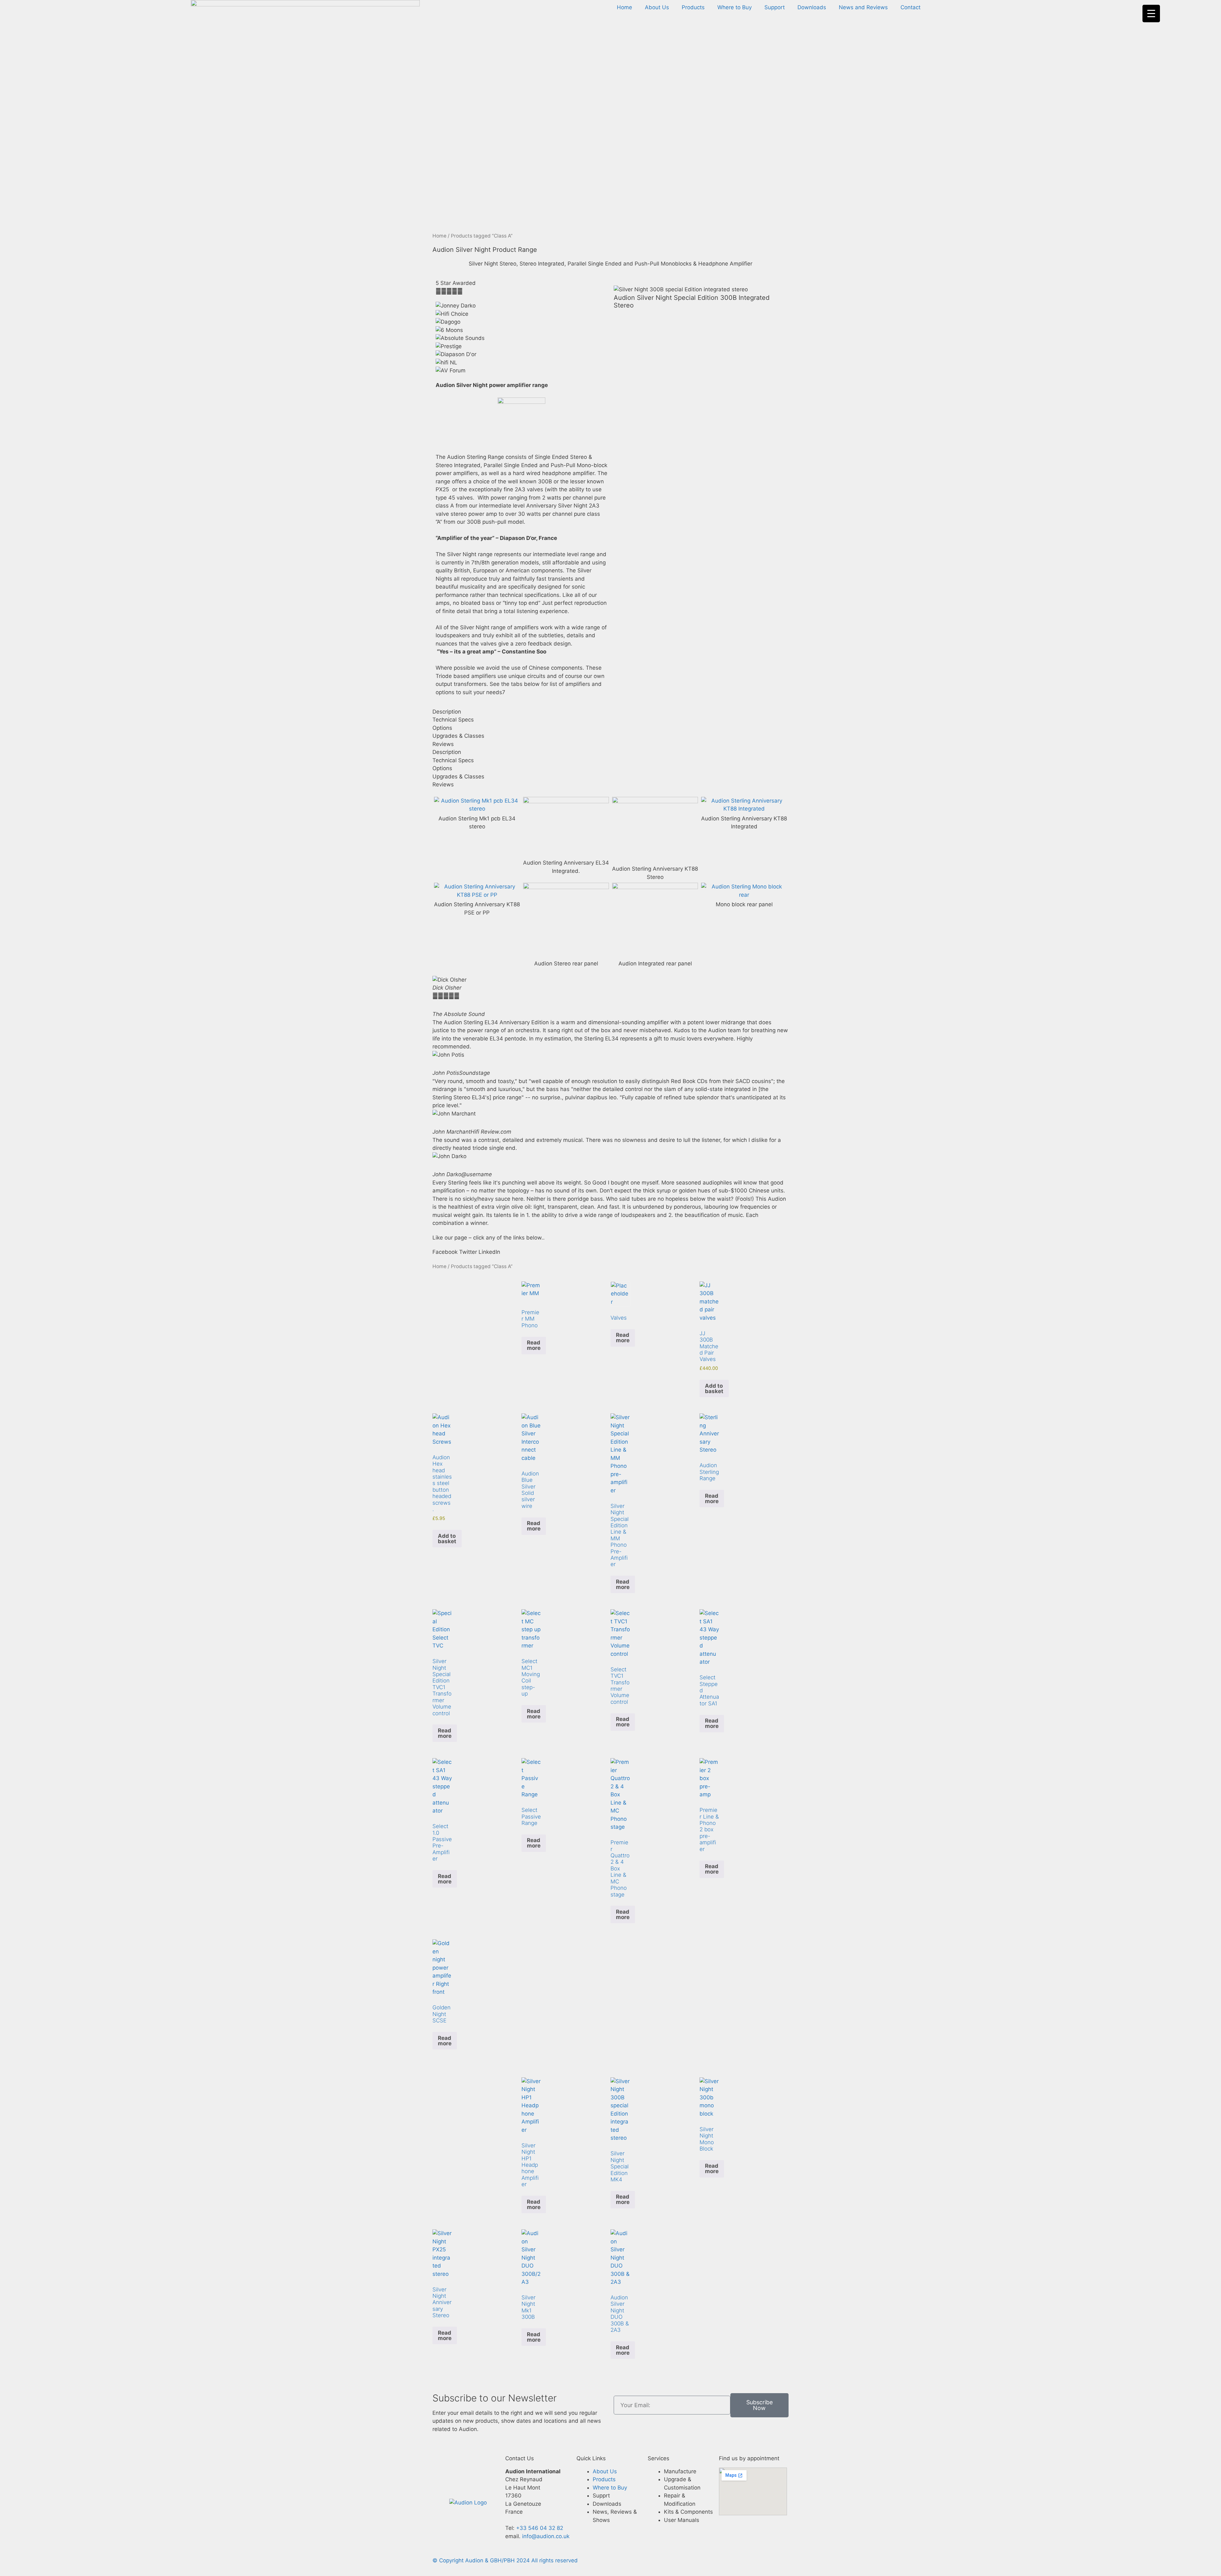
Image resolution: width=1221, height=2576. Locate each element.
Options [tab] (442, 728)
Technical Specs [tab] (453, 720)
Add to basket (714, 1388)
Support (775, 7)
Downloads (812, 7)
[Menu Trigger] (1151, 14)
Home (624, 7)
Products (693, 7)
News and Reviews (863, 7)
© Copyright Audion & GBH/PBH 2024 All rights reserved (505, 2560)
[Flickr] (477, 2464)
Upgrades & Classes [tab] (458, 736)
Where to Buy (735, 7)
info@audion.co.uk (545, 2536)
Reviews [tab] (443, 744)
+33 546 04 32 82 (540, 2528)
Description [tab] (447, 712)
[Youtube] (459, 2482)
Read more (534, 1345)
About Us (657, 7)
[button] (445, 1252)
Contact (911, 7)
